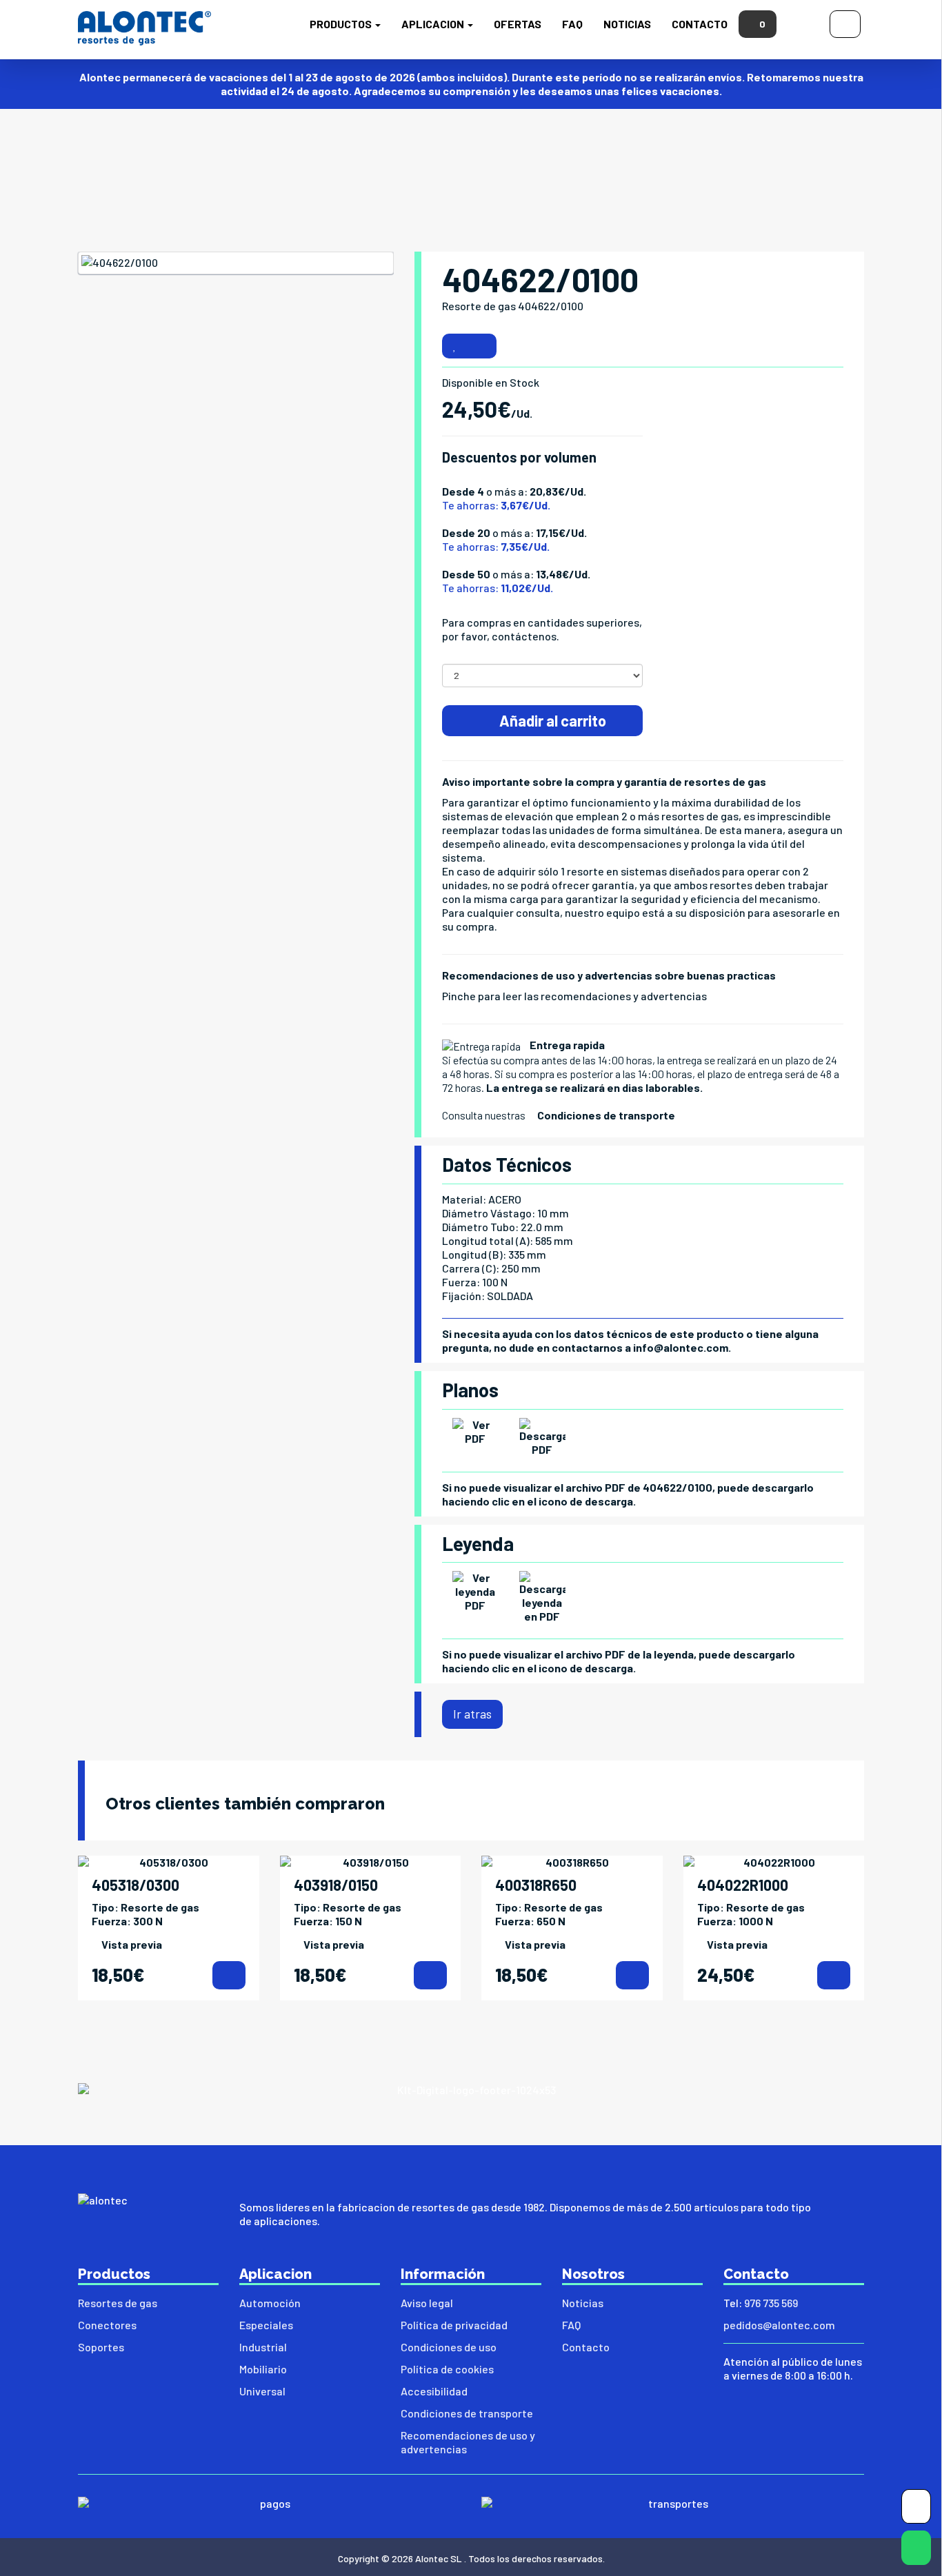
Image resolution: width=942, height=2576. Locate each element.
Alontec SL (439, 2558)
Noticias (627, 24)
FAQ (572, 24)
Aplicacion (434, 24)
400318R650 (536, 1885)
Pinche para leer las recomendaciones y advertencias (574, 996)
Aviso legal (427, 2303)
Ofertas (518, 24)
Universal (262, 2391)
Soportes (101, 2347)
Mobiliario (263, 2369)
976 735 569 (771, 2303)
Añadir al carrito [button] (551, 720)
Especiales (266, 2325)
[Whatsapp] (916, 2551)
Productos (342, 24)
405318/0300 (136, 1885)
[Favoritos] (455, 346)
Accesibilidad (434, 2391)
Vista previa (132, 1944)
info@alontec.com (681, 1347)
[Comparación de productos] (482, 346)
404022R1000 (743, 1885)
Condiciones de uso (449, 2347)
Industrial (263, 2347)
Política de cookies (447, 2369)
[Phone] (916, 2509)
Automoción (270, 2303)
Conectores (107, 2325)
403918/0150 (336, 1885)
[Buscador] (803, 22)
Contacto (700, 24)
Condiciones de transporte (606, 1115)
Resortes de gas (118, 2303)
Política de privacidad (454, 2325)
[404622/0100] (236, 263)
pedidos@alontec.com (779, 2325)
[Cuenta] (845, 22)
